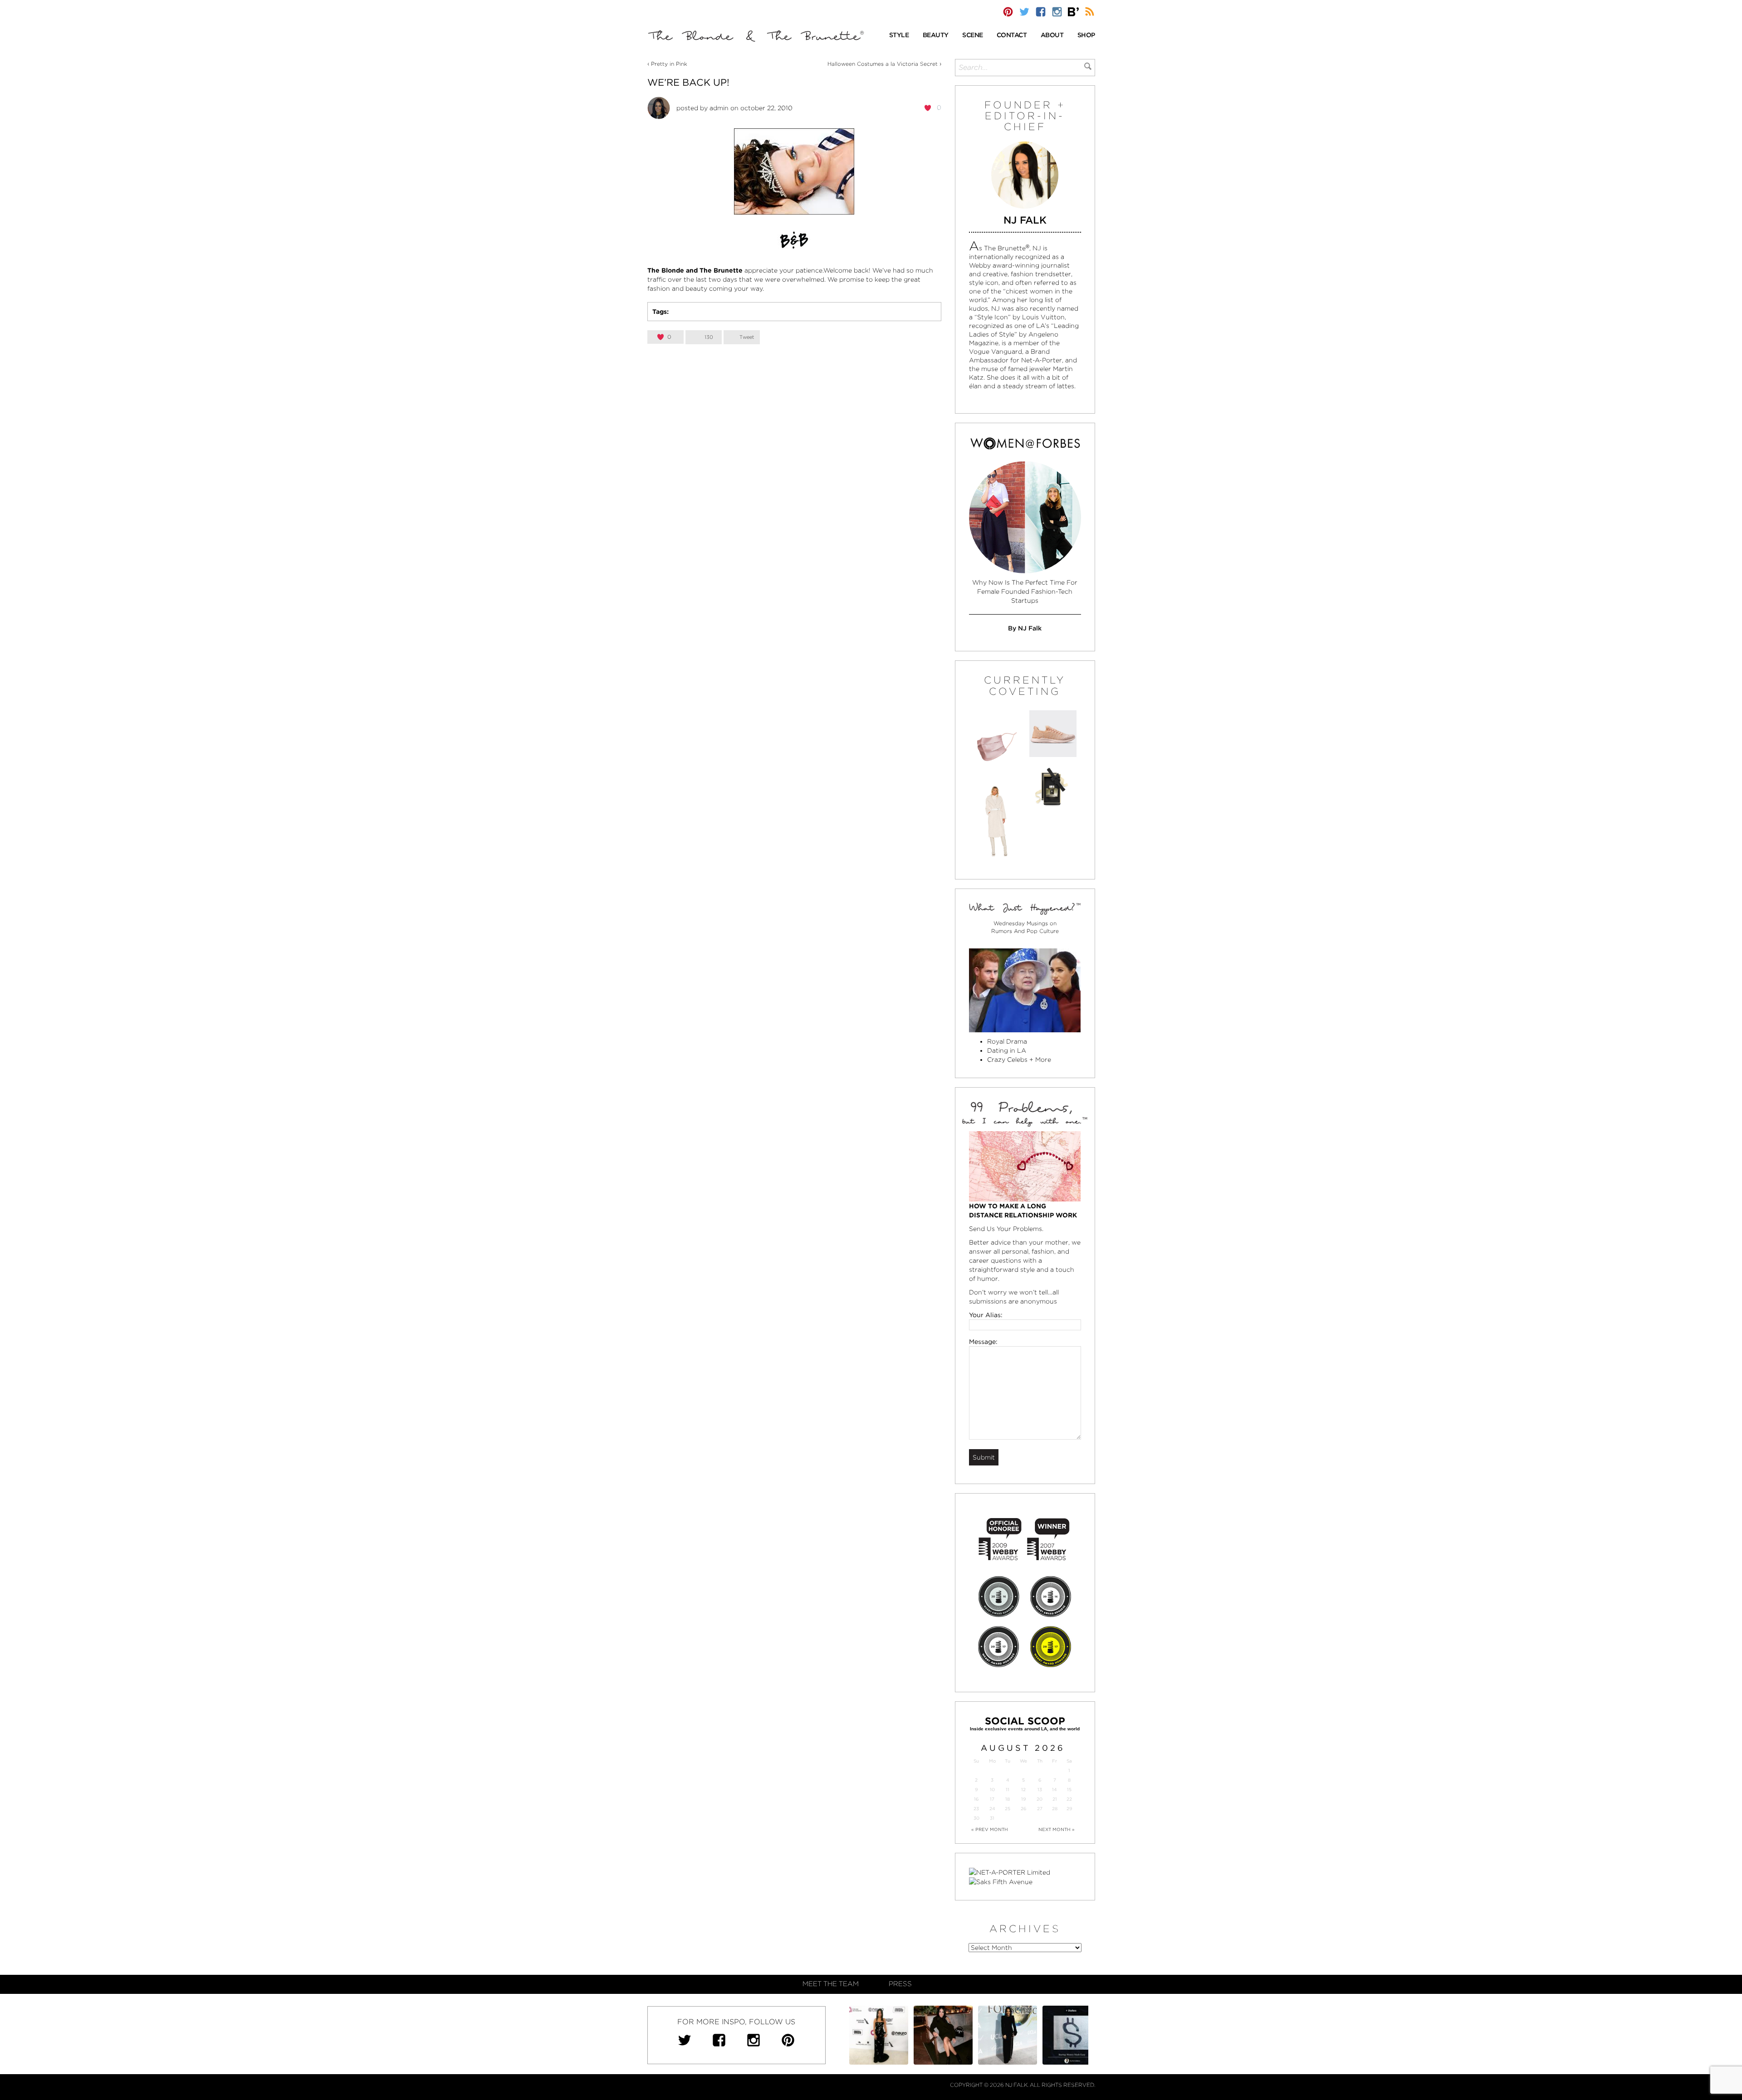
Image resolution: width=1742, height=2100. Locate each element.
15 (1069, 1790)
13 (1040, 1790)
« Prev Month (990, 1829)
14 (1054, 1790)
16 (976, 1799)
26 (1023, 1809)
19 (1023, 1799)
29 (1069, 1809)
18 (1008, 1799)
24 (992, 1809)
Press (900, 1984)
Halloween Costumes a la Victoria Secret (883, 64)
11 (1008, 1790)
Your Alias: (986, 1315)
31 (992, 1818)
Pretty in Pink (669, 64)
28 (1055, 1809)
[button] (899, 36)
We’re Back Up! (688, 82)
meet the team (831, 1984)
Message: (983, 1342)
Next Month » (1057, 1829)
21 (1055, 1799)
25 (1008, 1809)
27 (1040, 1809)
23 (976, 1809)
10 (992, 1790)
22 (1069, 1799)
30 (976, 1818)
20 (1040, 1799)
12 (1023, 1790)
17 (992, 1799)
